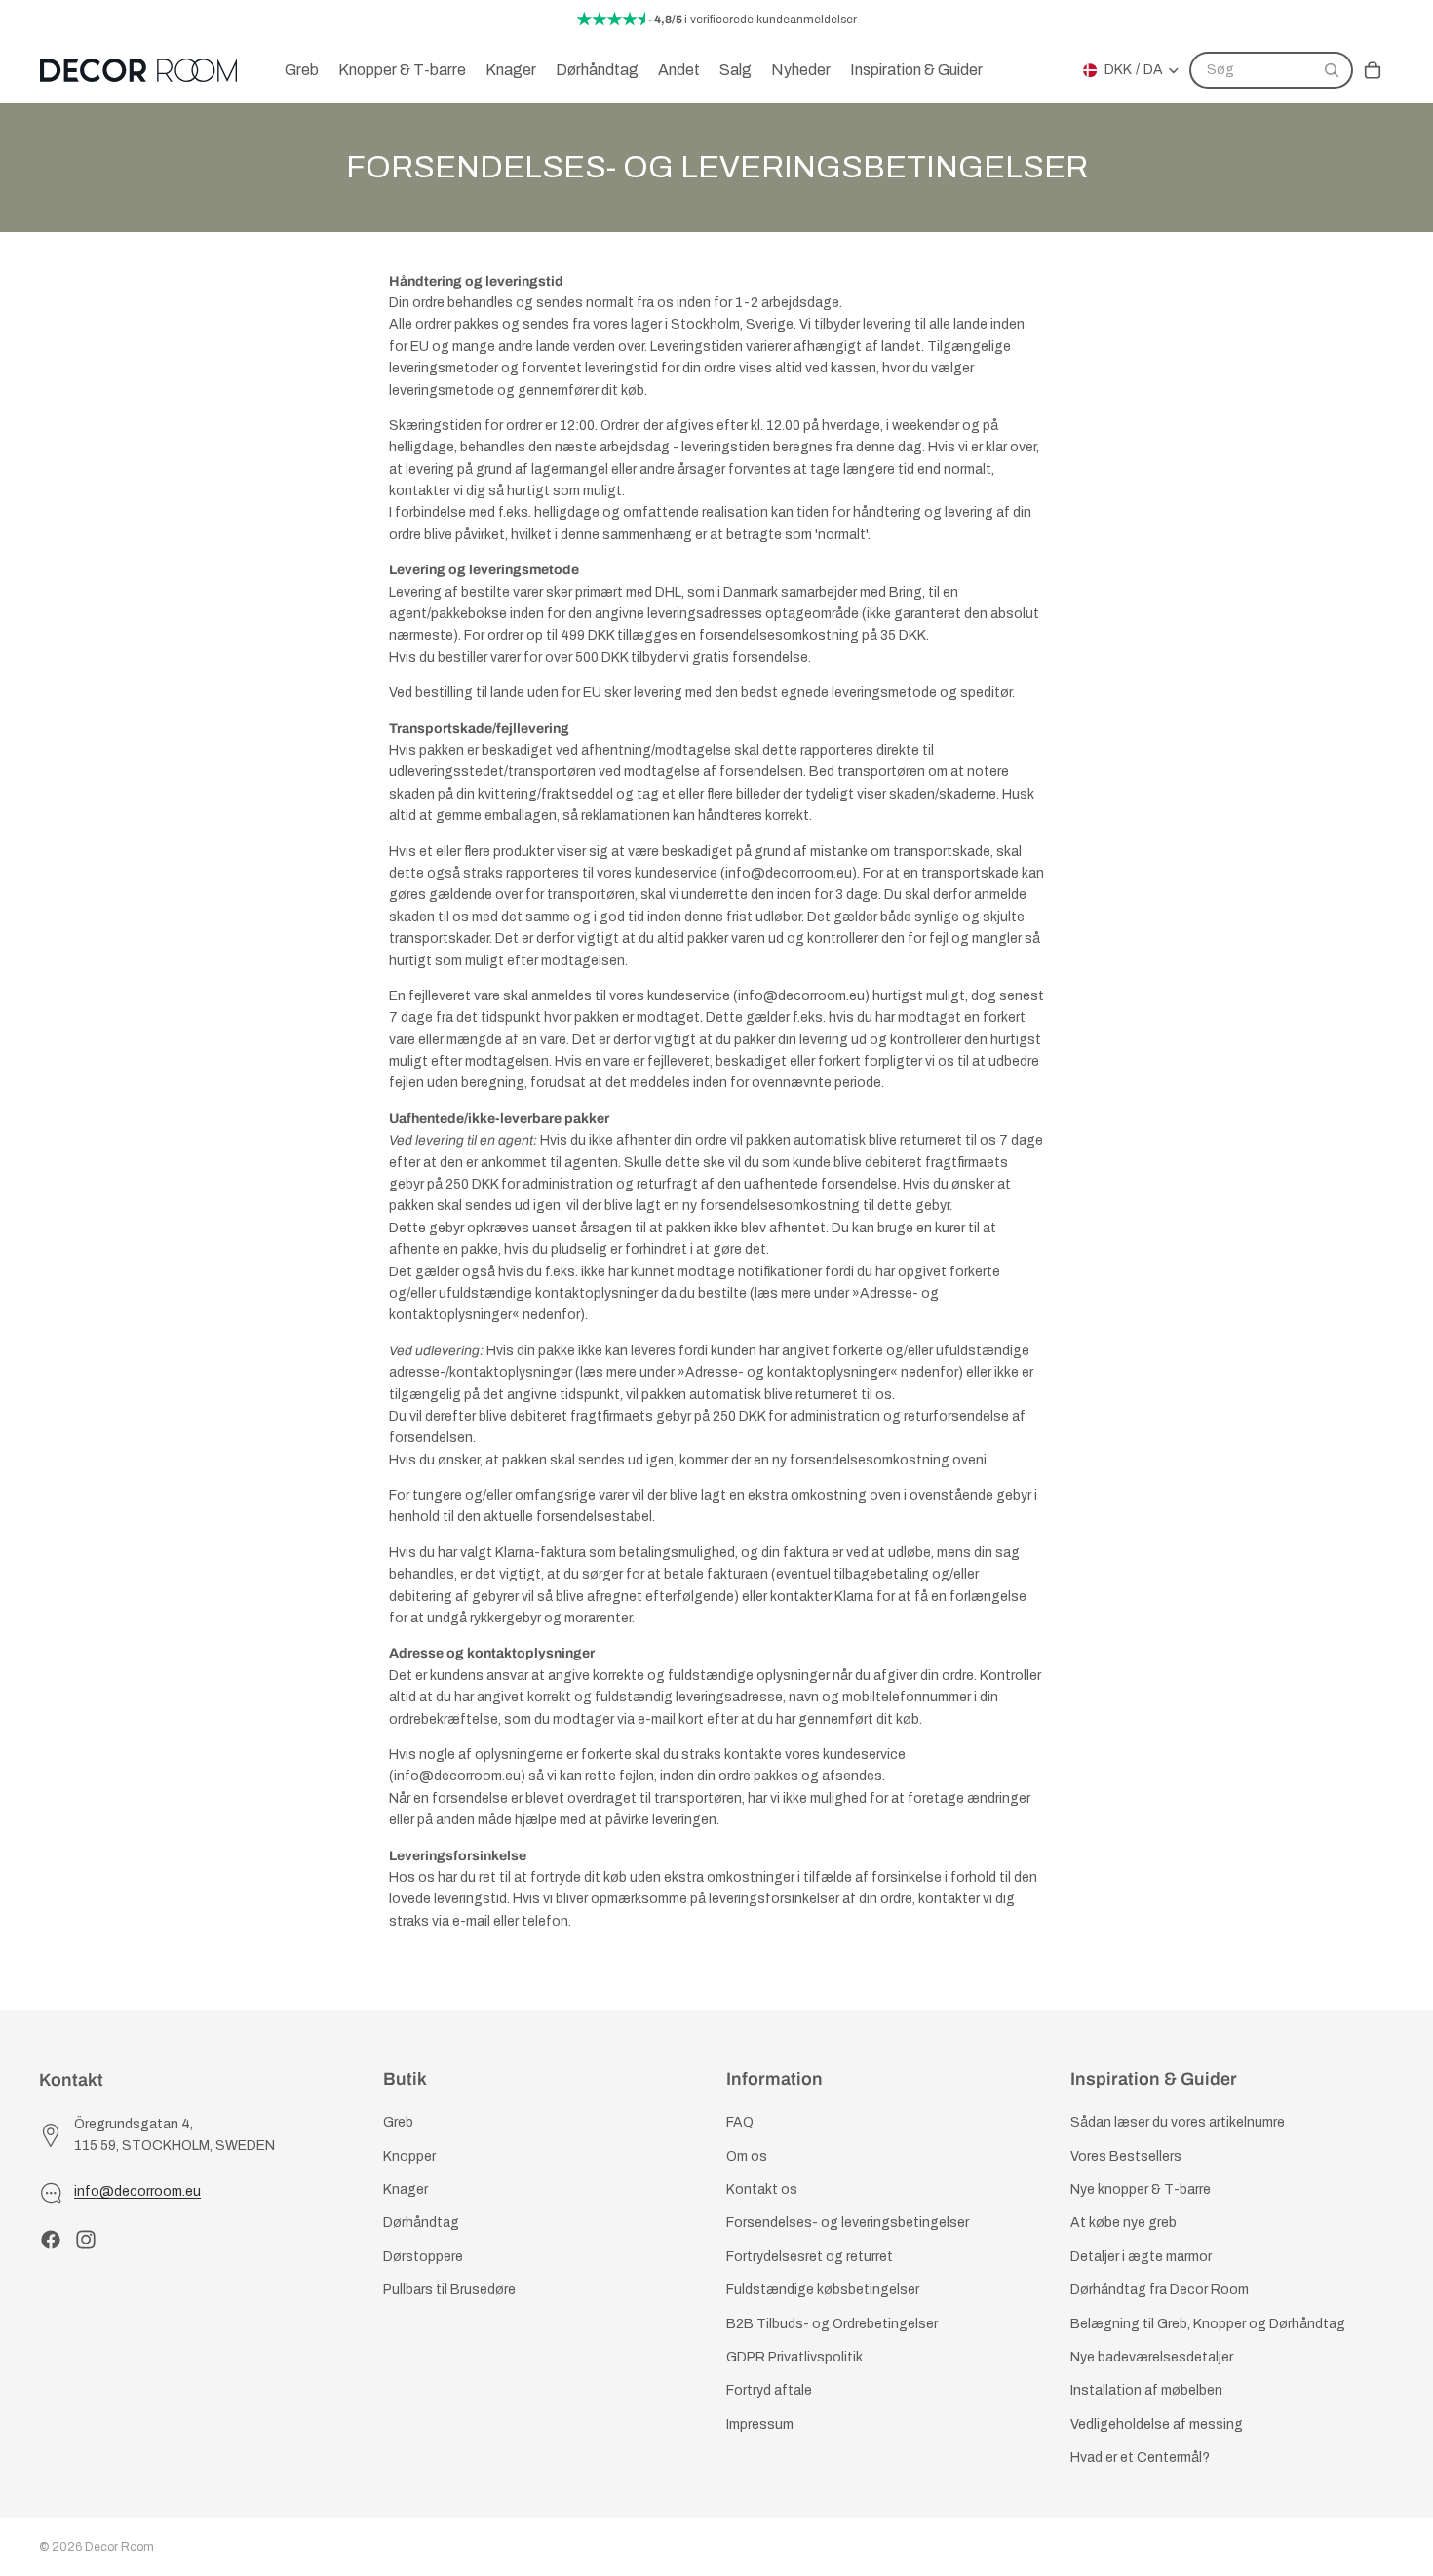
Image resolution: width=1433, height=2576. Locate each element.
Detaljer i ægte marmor (1141, 2257)
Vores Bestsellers (1126, 2156)
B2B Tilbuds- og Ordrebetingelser (832, 2324)
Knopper (409, 2156)
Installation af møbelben (1146, 2391)
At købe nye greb (1123, 2224)
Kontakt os (762, 2189)
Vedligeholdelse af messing (1157, 2424)
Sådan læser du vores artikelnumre (1178, 2123)
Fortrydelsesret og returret (810, 2257)
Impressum (760, 2424)
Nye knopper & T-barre (1141, 2189)
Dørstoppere (423, 2257)
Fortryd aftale (769, 2391)
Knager (406, 2189)
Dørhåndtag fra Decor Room (1160, 2290)
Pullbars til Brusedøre (449, 2290)
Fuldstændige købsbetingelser (823, 2290)
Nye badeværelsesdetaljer (1152, 2357)
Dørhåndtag (421, 2224)
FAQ (740, 2123)
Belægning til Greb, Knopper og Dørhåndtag (1208, 2324)
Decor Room (119, 2547)
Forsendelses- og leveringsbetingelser (848, 2224)
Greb (398, 2123)
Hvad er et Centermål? (1140, 2458)
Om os (747, 2156)
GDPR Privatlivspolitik (794, 2357)
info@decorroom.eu (137, 2192)
